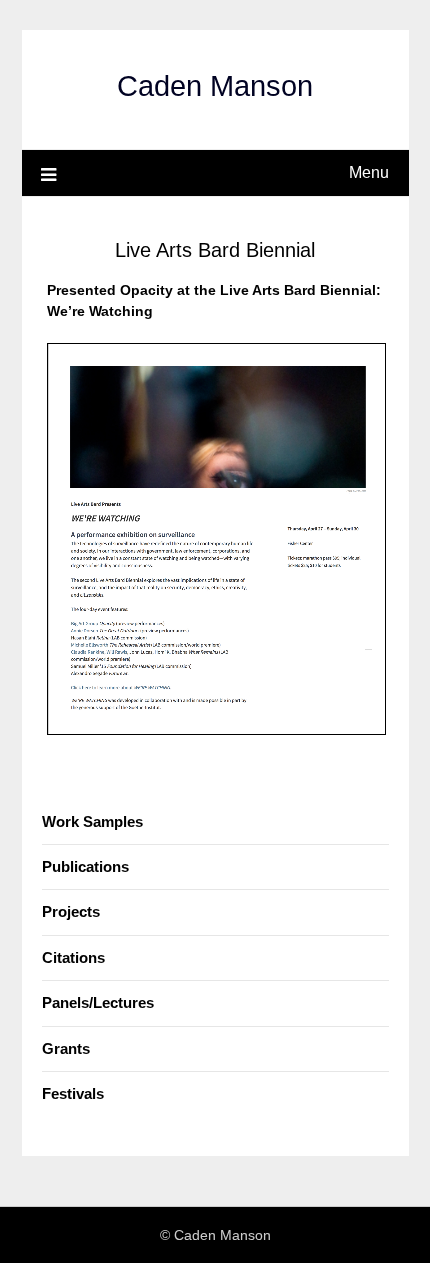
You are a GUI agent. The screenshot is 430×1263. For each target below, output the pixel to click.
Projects (71, 911)
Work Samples (92, 821)
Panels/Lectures (98, 1002)
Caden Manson (215, 86)
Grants (66, 1048)
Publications (85, 866)
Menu (369, 172)
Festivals (73, 1093)
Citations (73, 957)
